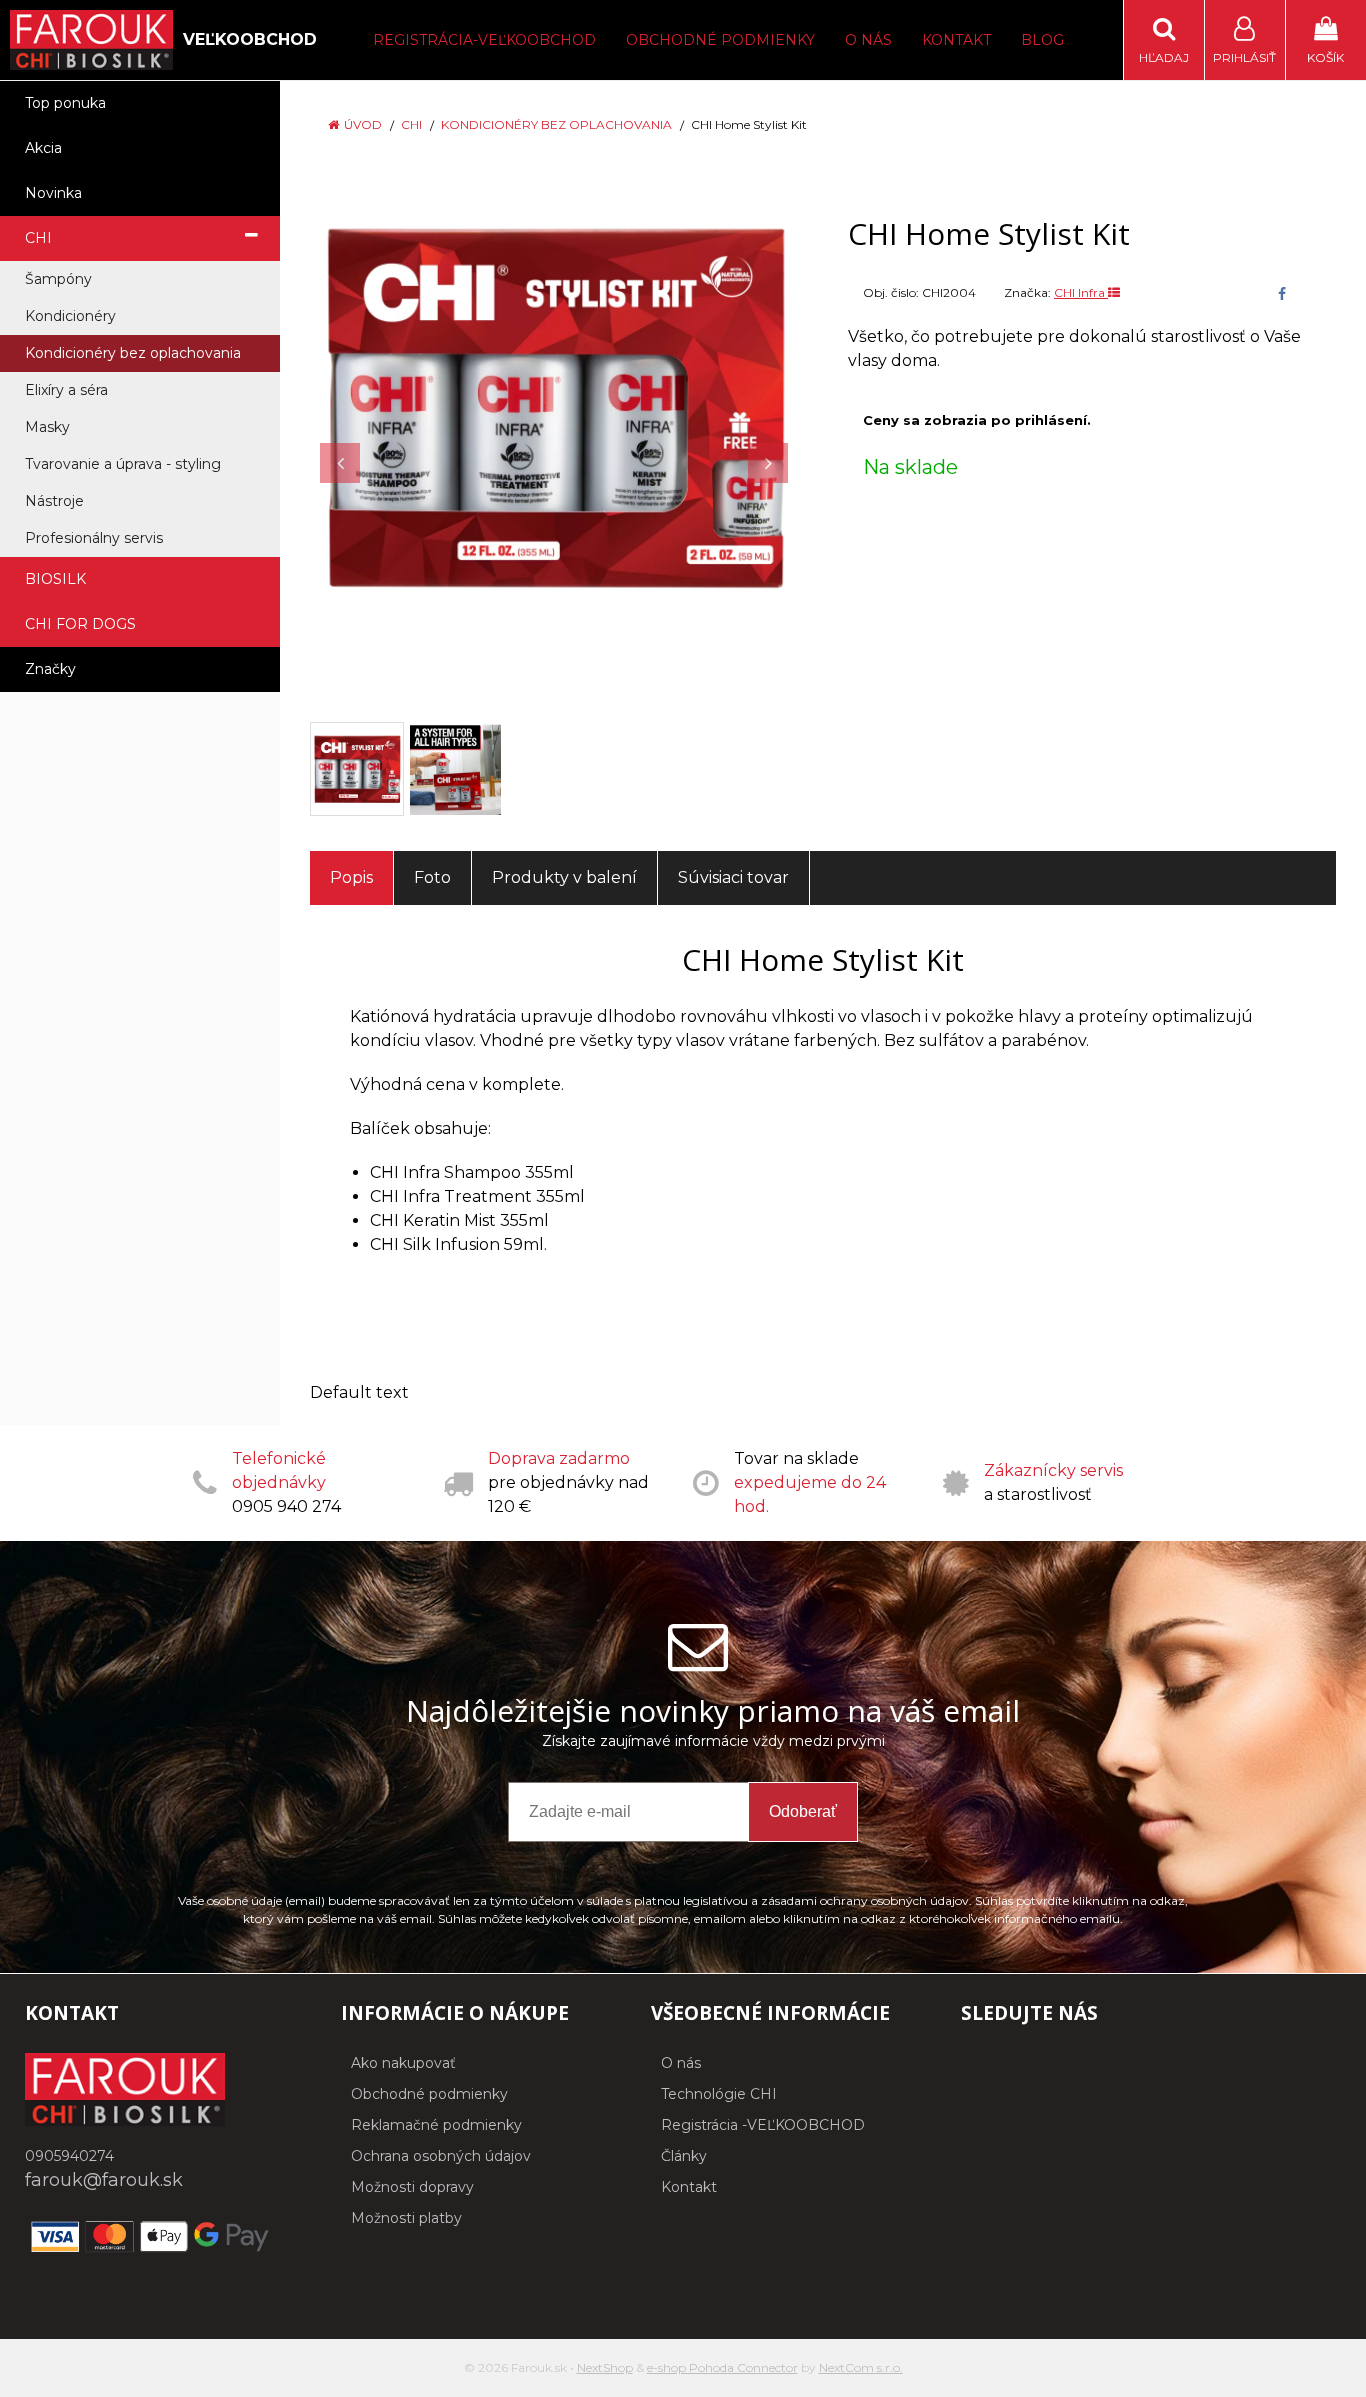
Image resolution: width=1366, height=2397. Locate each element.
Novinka (53, 193)
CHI (411, 124)
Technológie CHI (719, 2094)
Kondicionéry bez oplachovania (556, 124)
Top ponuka (65, 103)
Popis (351, 877)
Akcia (43, 148)
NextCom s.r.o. (861, 2367)
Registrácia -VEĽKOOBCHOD (763, 2125)
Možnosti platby (406, 2218)
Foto (432, 877)
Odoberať (803, 1811)
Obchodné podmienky (720, 40)
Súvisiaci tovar (733, 877)
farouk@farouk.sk (104, 2180)
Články (684, 2156)
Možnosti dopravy (412, 2187)
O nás (868, 40)
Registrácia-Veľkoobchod (484, 40)
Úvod (363, 124)
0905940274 (69, 2156)
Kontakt (956, 40)
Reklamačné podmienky (436, 2125)
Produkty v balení (564, 877)
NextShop (605, 2367)
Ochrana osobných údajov (441, 2156)
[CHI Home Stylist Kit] (554, 406)
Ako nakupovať (403, 2063)
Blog (1042, 40)
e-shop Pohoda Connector (722, 2367)
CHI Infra (1081, 292)
